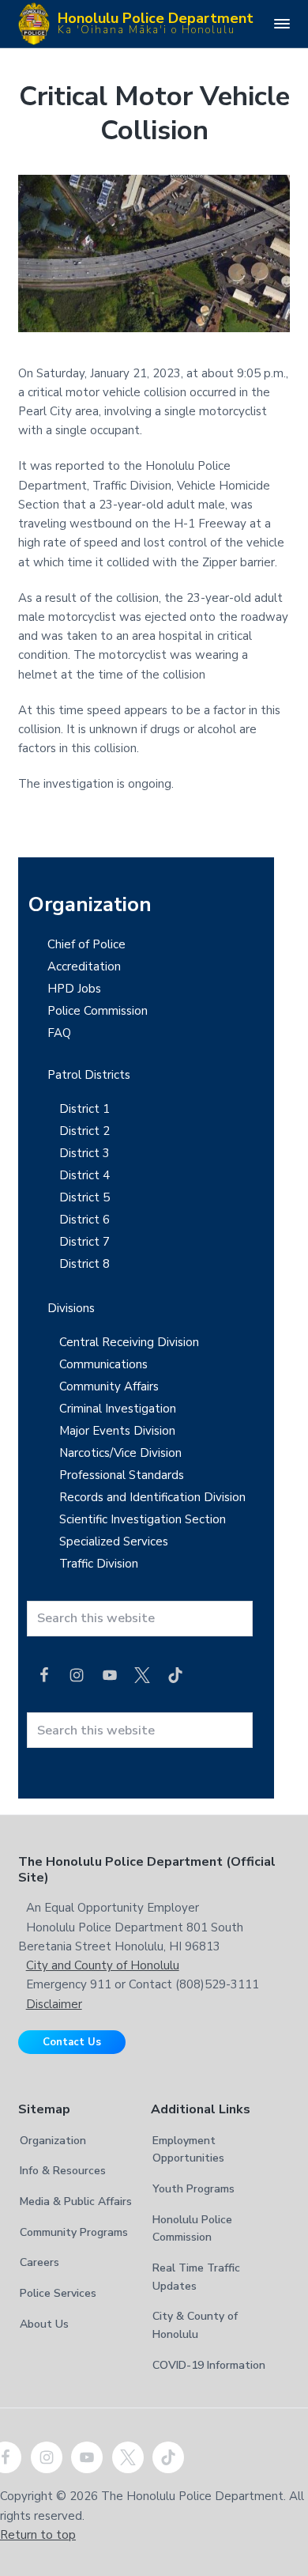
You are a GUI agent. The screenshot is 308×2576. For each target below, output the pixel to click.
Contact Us (72, 2042)
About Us (44, 2324)
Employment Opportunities (188, 2150)
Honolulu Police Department (156, 22)
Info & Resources (63, 2171)
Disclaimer (54, 2004)
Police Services (58, 2293)
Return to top (38, 2535)
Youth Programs (193, 2189)
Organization (53, 2141)
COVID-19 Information (209, 2365)
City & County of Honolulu (195, 2325)
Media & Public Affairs (76, 2202)
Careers (39, 2262)
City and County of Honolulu (103, 1965)
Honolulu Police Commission (192, 2229)
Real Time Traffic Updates (196, 2277)
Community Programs (74, 2232)
